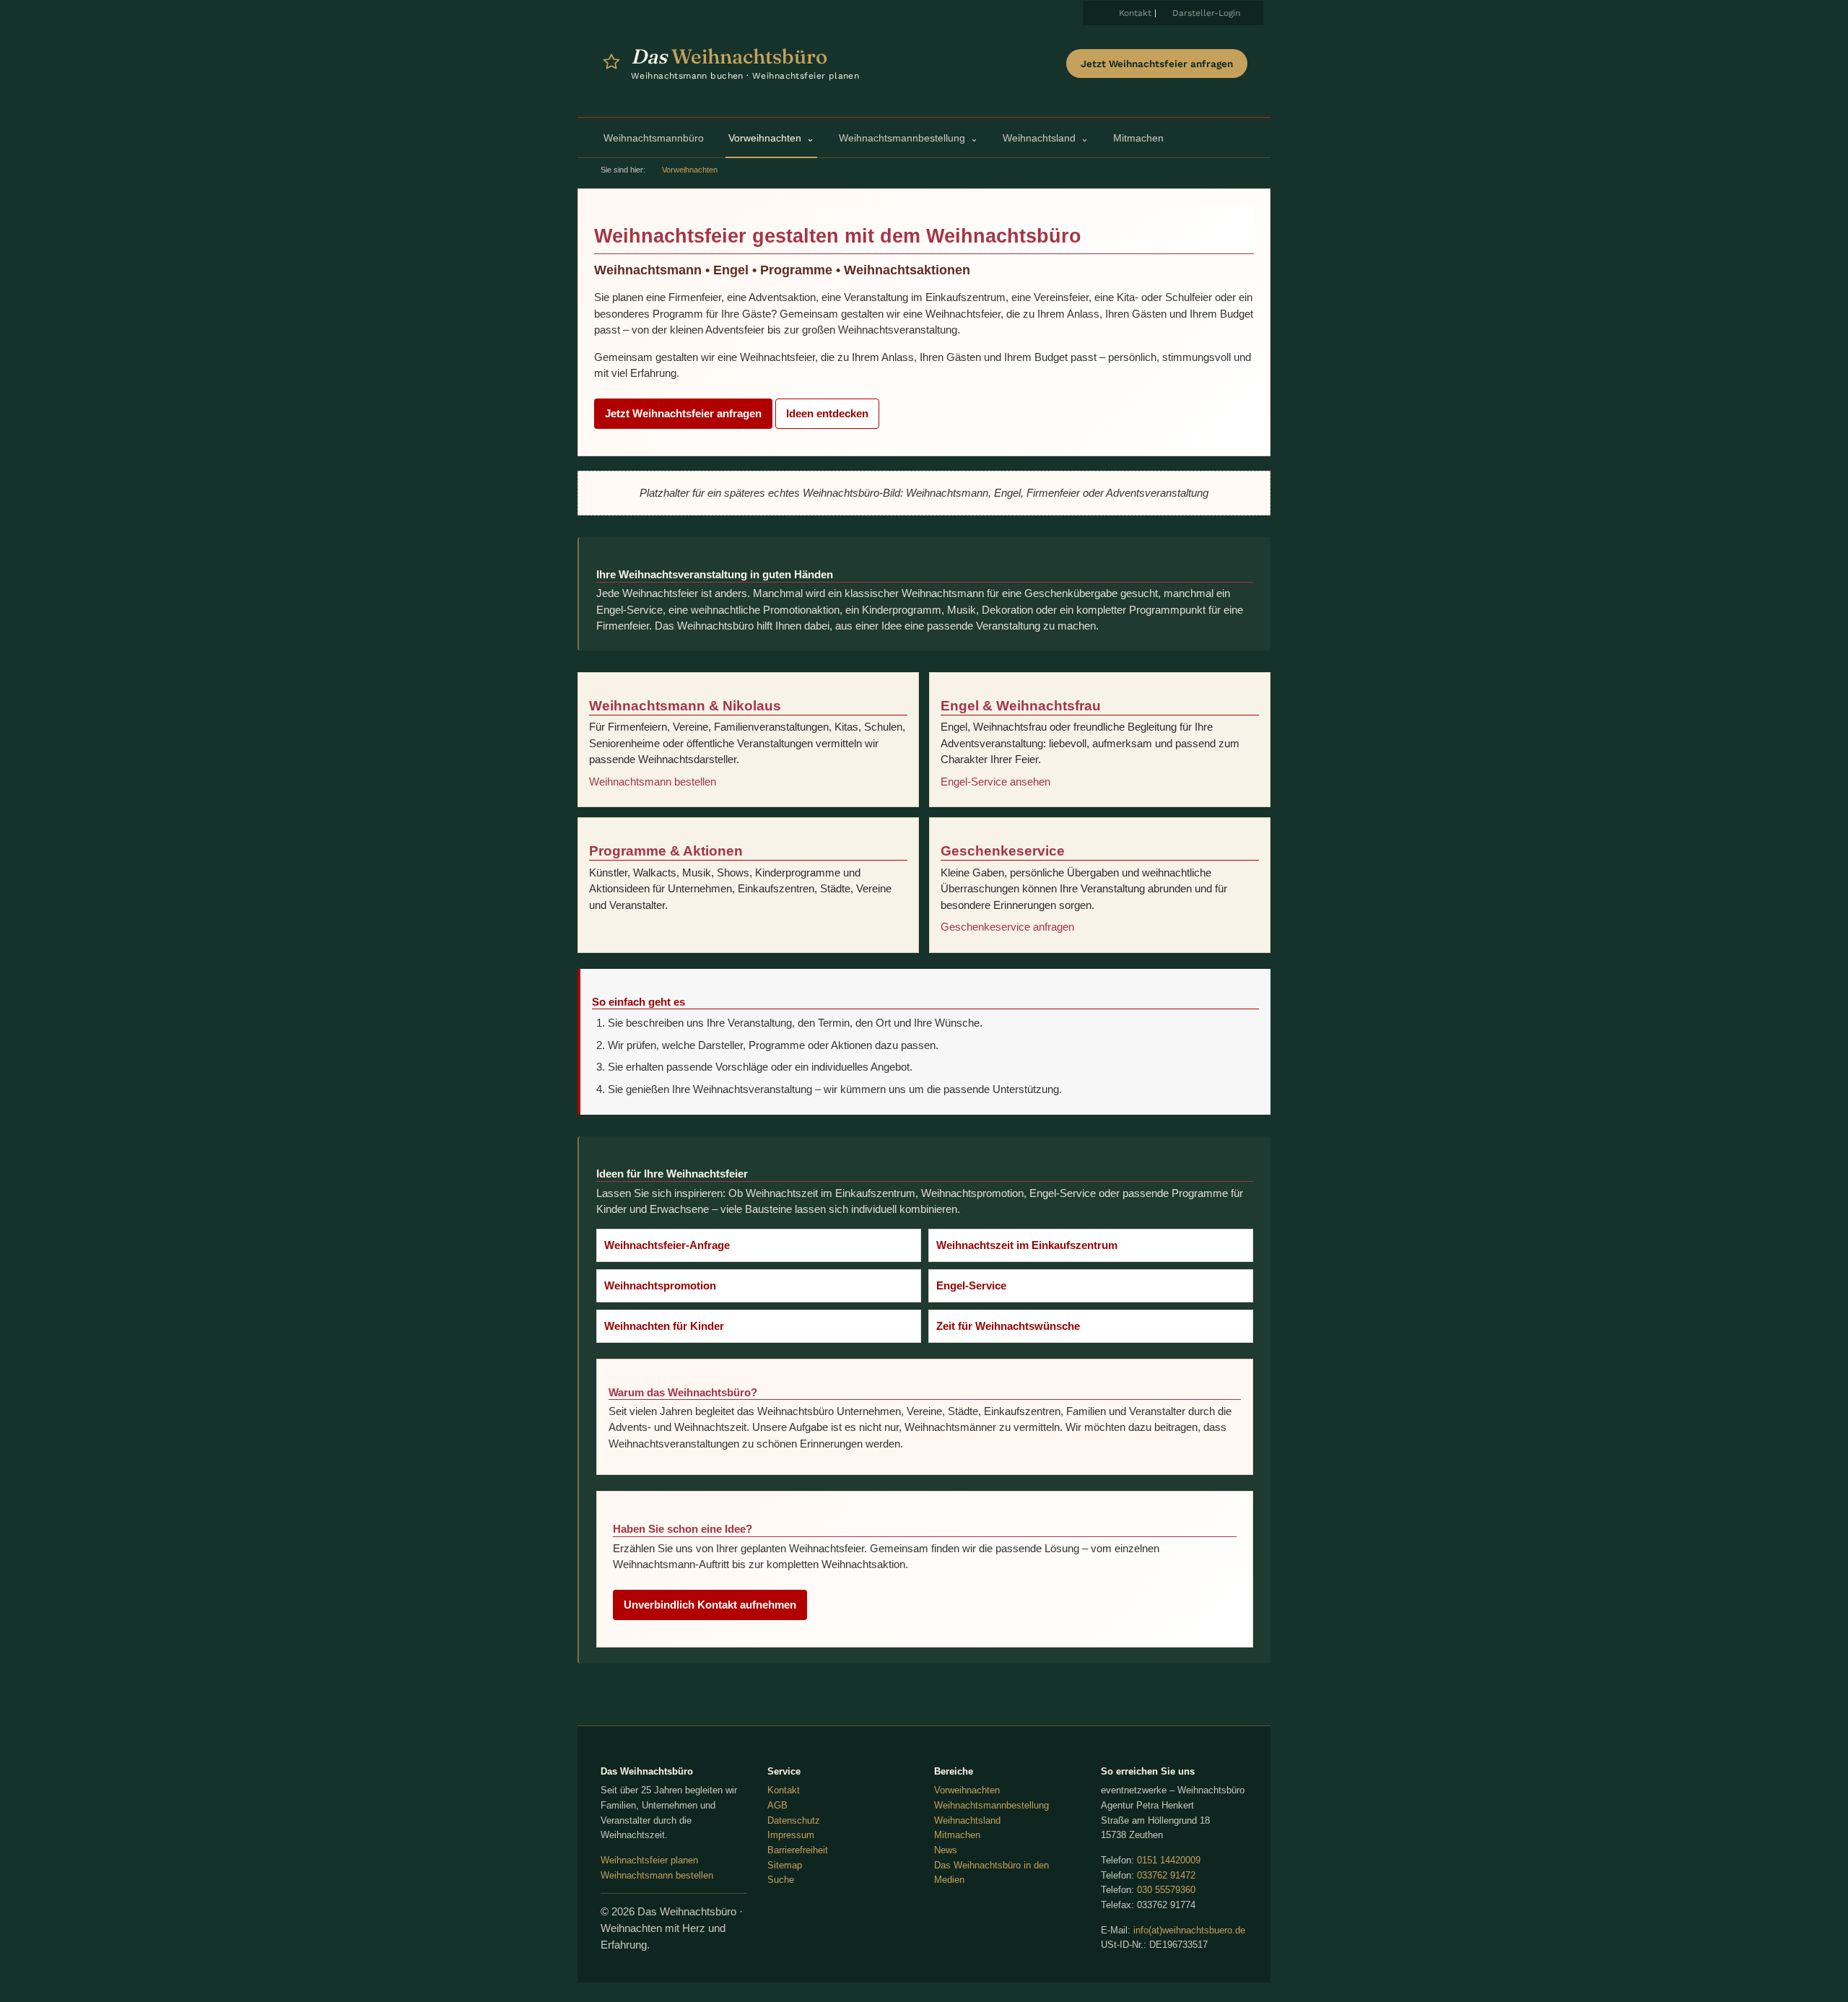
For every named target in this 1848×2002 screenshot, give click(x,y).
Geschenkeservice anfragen (1007, 927)
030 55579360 (1166, 1890)
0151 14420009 (1169, 1860)
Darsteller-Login (1206, 13)
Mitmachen (957, 1835)
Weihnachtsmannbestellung (991, 1805)
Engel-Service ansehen (995, 782)
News (946, 1850)
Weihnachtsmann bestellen (653, 782)
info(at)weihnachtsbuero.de (1189, 1930)
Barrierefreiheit (798, 1850)
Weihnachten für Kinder (664, 1326)
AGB (777, 1805)
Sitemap (785, 1865)
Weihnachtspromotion (660, 1285)
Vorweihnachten (967, 1790)
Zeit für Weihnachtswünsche (1008, 1326)
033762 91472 (1166, 1875)
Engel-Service (971, 1285)
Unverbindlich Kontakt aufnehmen (710, 1605)
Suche (781, 1880)
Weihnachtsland (967, 1820)
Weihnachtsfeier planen (649, 1860)
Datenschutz (794, 1820)
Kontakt (1135, 13)
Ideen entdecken (827, 413)
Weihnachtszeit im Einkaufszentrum (1027, 1245)
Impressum (791, 1835)
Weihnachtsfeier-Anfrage (667, 1245)
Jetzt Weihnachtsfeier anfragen (1157, 64)
